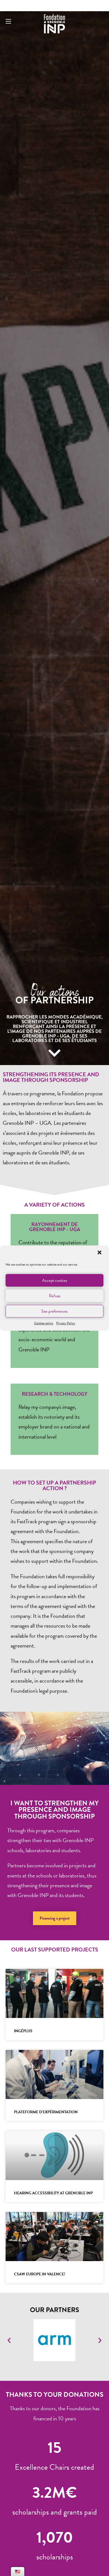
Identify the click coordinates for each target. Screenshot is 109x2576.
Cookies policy (44, 1323)
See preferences (54, 1311)
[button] (100, 1253)
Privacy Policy (66, 1323)
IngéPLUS (23, 2031)
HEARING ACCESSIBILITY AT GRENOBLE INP (53, 2193)
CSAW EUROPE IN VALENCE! (40, 2274)
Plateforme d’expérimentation (46, 2112)
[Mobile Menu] (8, 22)
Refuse (55, 1296)
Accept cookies (55, 1280)
